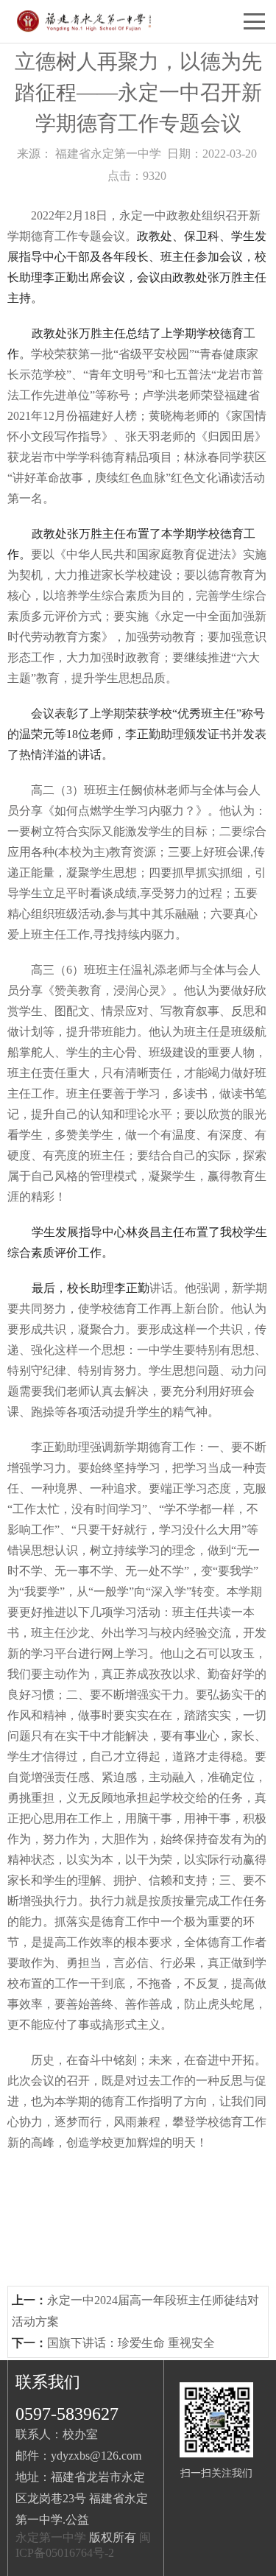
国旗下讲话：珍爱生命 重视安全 (131, 2343)
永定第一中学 (51, 2537)
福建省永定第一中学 (108, 154)
